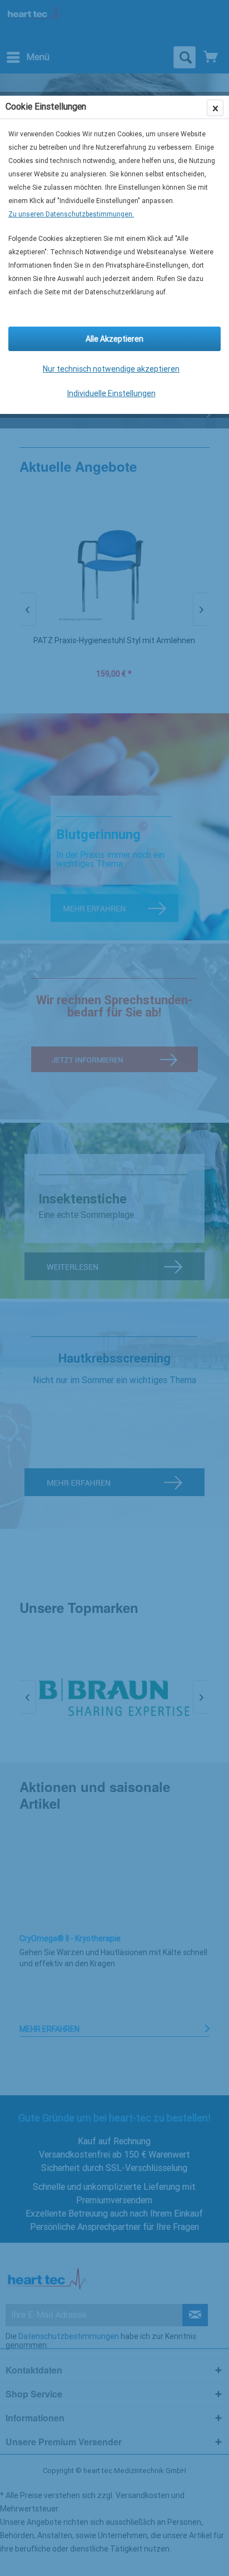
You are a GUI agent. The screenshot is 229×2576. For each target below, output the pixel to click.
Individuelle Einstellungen (111, 393)
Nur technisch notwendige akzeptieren (111, 369)
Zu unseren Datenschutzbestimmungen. (71, 214)
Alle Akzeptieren (114, 339)
